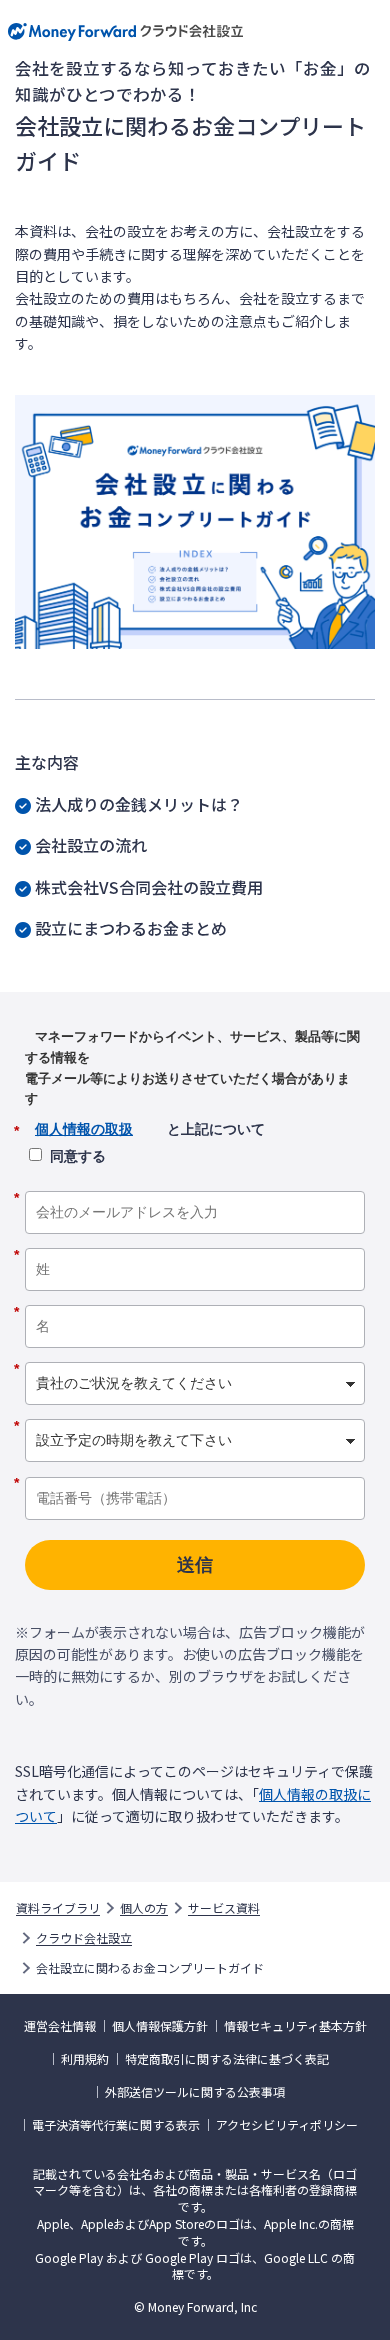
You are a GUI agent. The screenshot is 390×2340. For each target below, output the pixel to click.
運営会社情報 (60, 2026)
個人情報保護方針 (160, 2026)
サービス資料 (224, 1908)
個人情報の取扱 (84, 1129)
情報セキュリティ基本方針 (295, 2026)
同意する (78, 1156)
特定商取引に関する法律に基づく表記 (227, 2059)
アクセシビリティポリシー (287, 2125)
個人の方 (144, 1908)
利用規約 (85, 2059)
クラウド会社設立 (84, 1938)
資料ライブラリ (58, 1908)
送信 (195, 1565)
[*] (195, 1184)
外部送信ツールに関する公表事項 (195, 2092)
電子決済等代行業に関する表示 (116, 2125)
